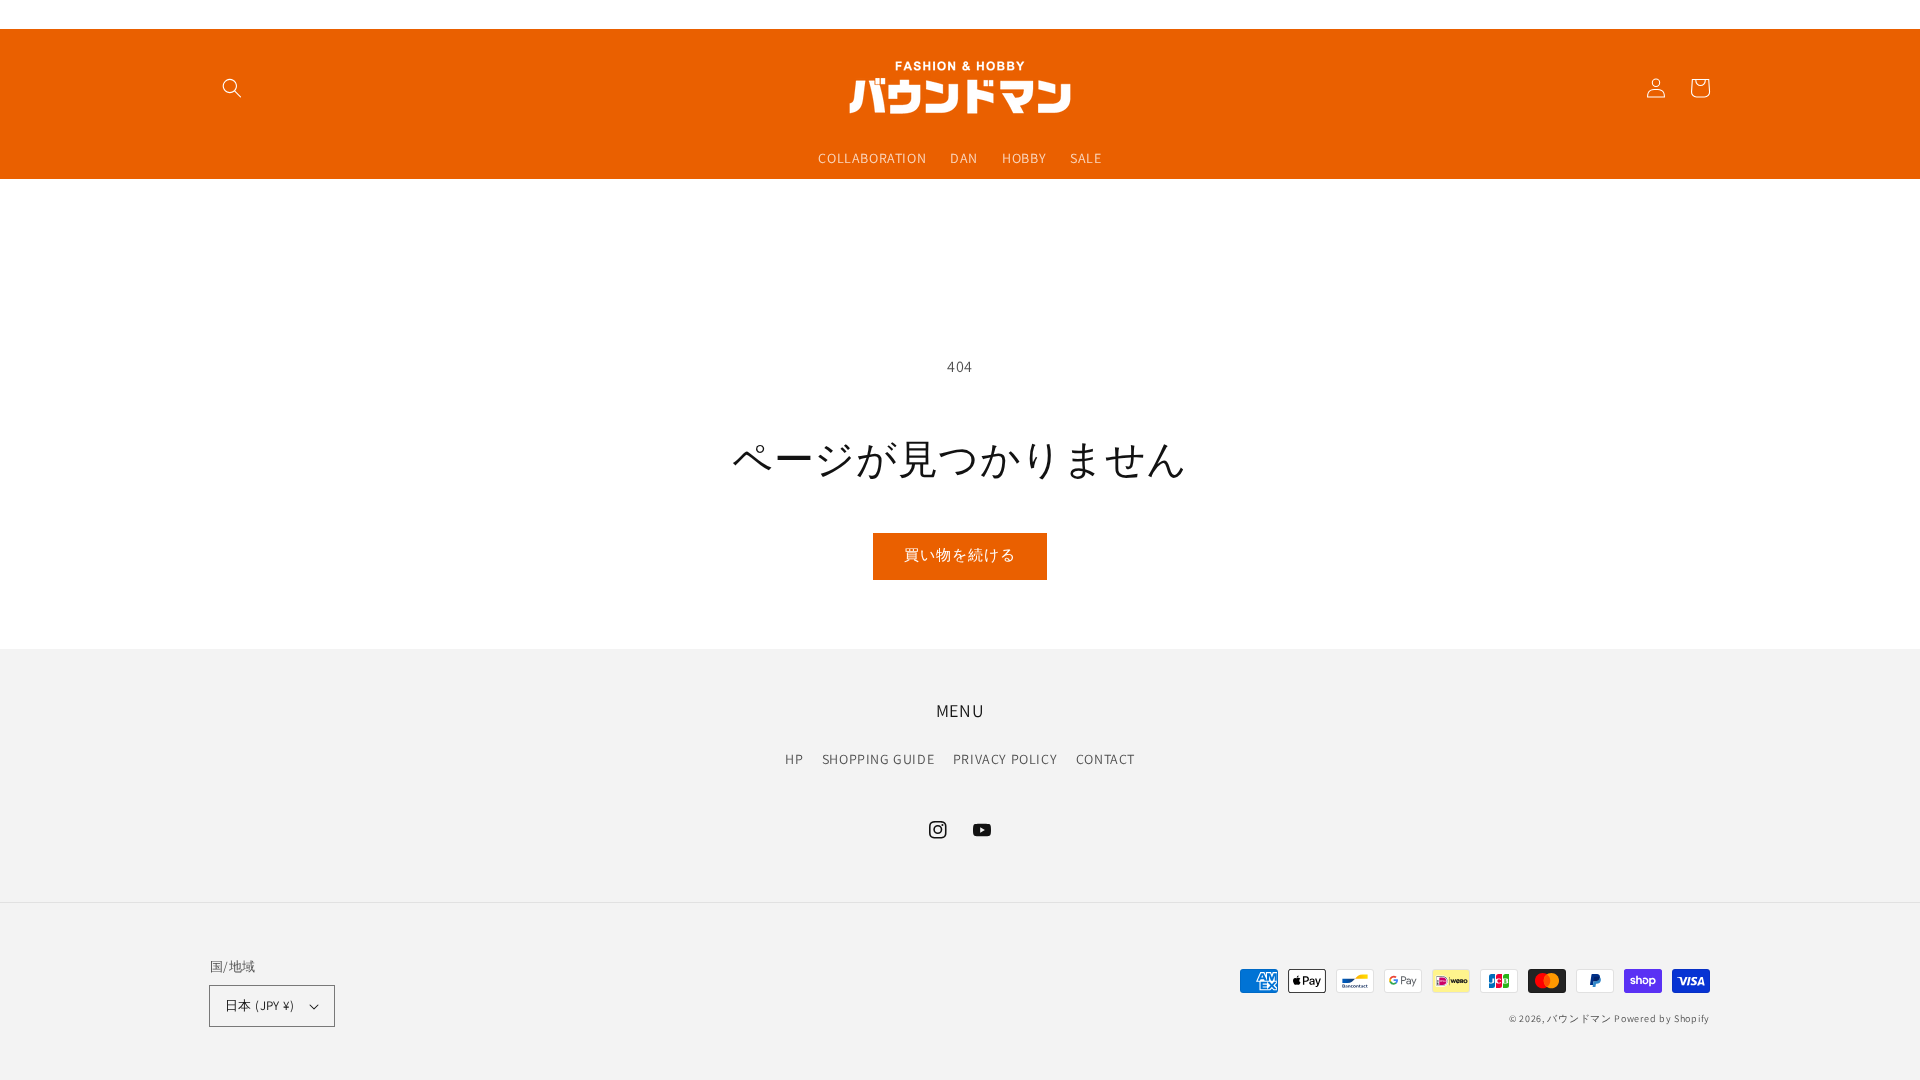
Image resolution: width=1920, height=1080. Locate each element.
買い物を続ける (960, 554)
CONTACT (1105, 759)
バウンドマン (1579, 1018)
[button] (232, 88)
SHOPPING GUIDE (878, 759)
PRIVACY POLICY (1005, 759)
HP (794, 759)
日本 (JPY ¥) (259, 1005)
